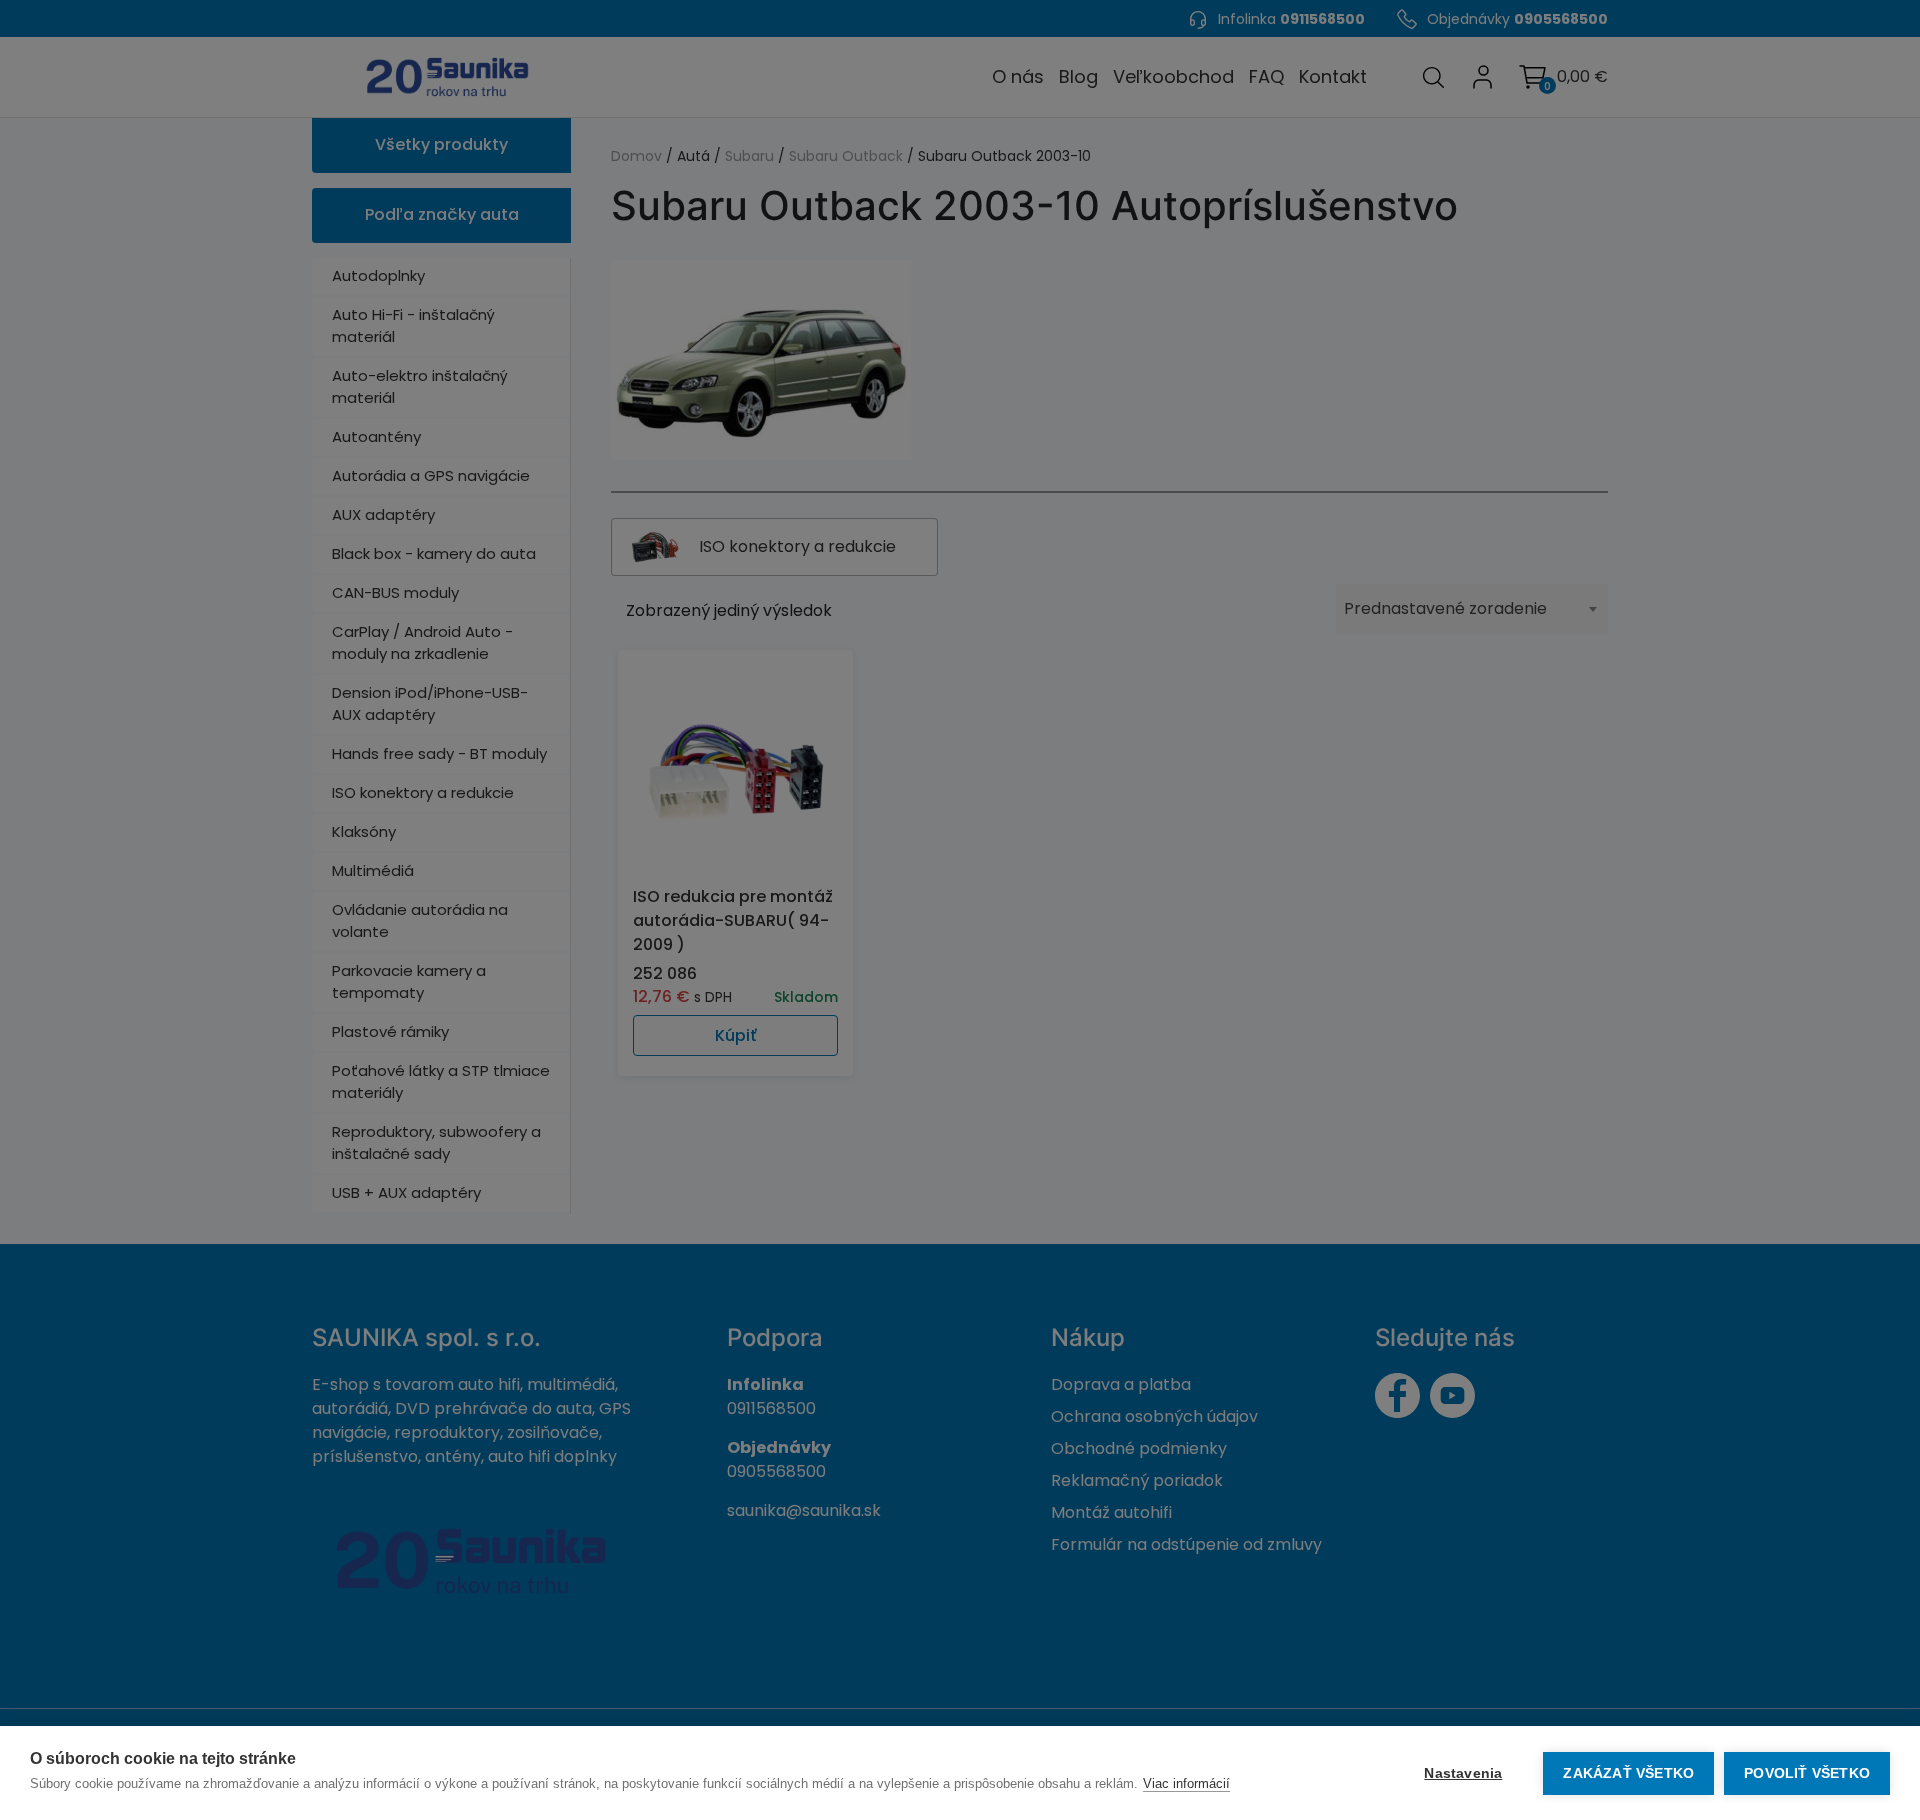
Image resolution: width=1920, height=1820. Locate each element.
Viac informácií (1186, 1783)
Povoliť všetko (1807, 1773)
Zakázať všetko (1628, 1773)
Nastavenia (1463, 1773)
